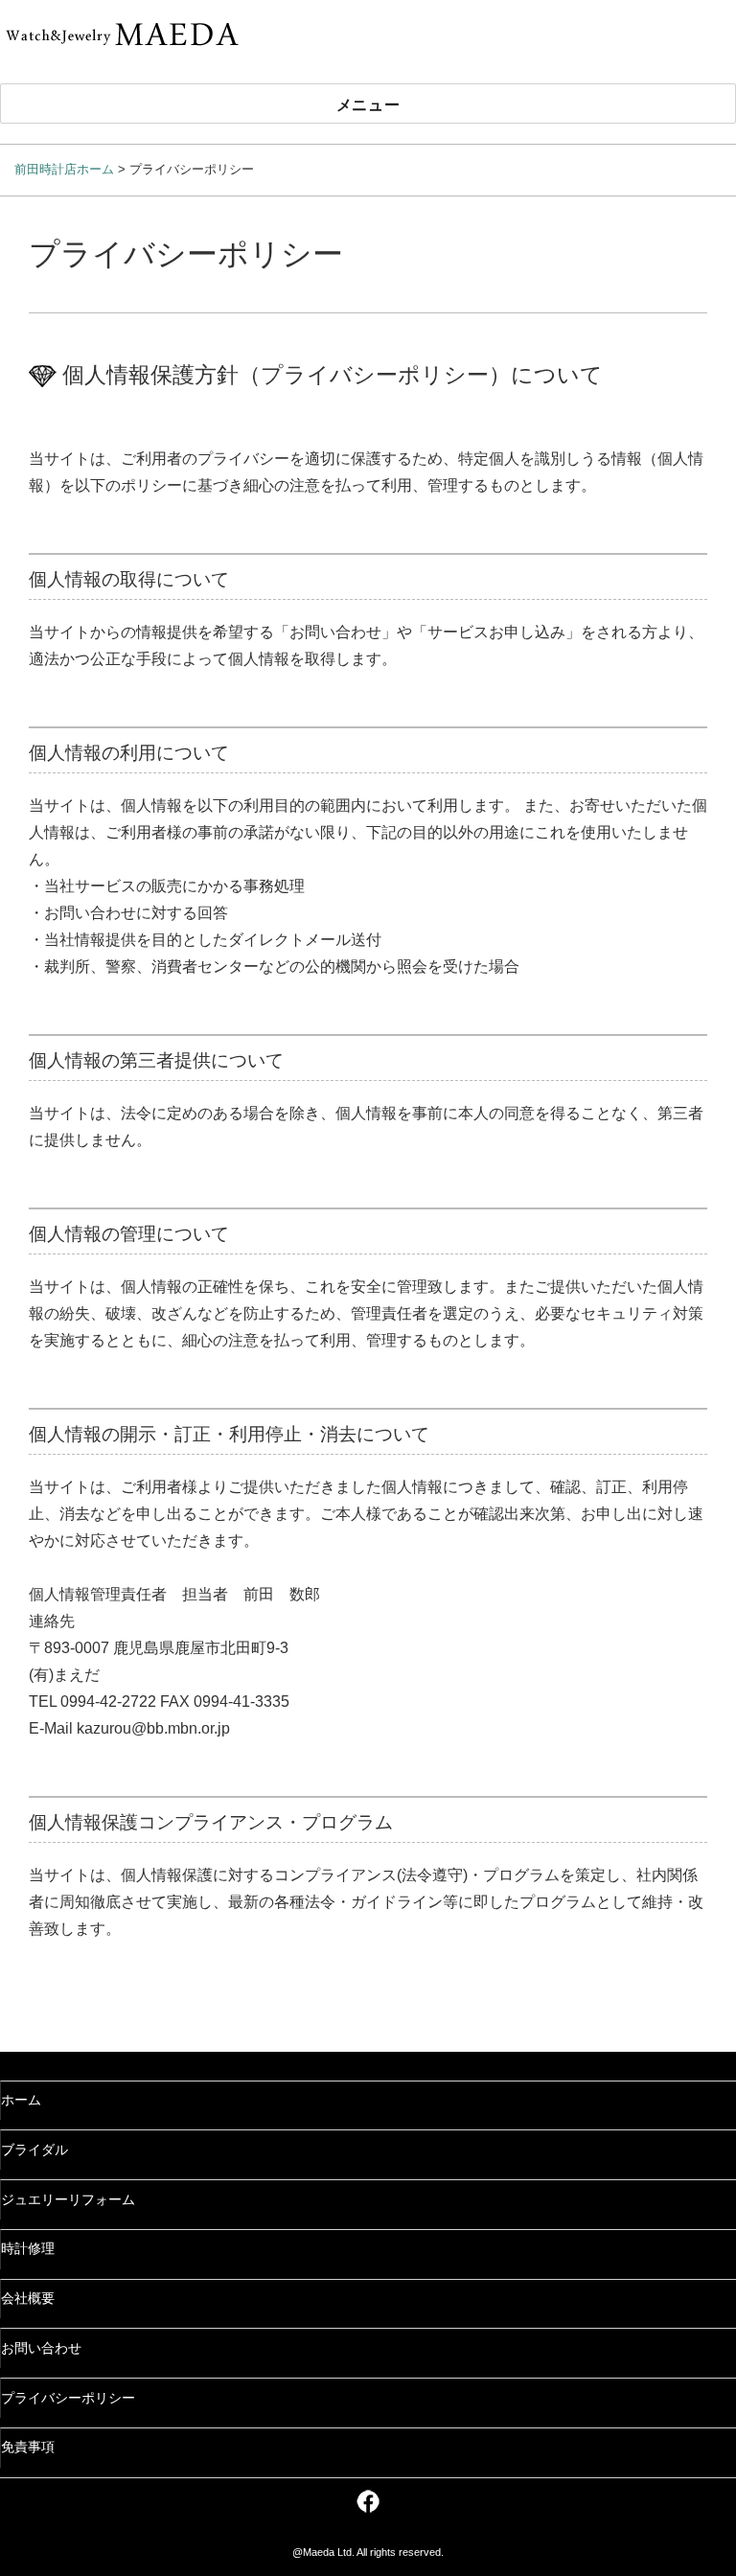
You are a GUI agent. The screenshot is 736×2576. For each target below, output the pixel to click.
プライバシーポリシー (68, 2398)
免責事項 (28, 2447)
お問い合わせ (41, 2348)
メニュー (368, 104)
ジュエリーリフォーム (68, 2200)
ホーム (21, 2100)
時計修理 (28, 2249)
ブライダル (34, 2150)
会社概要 (28, 2299)
